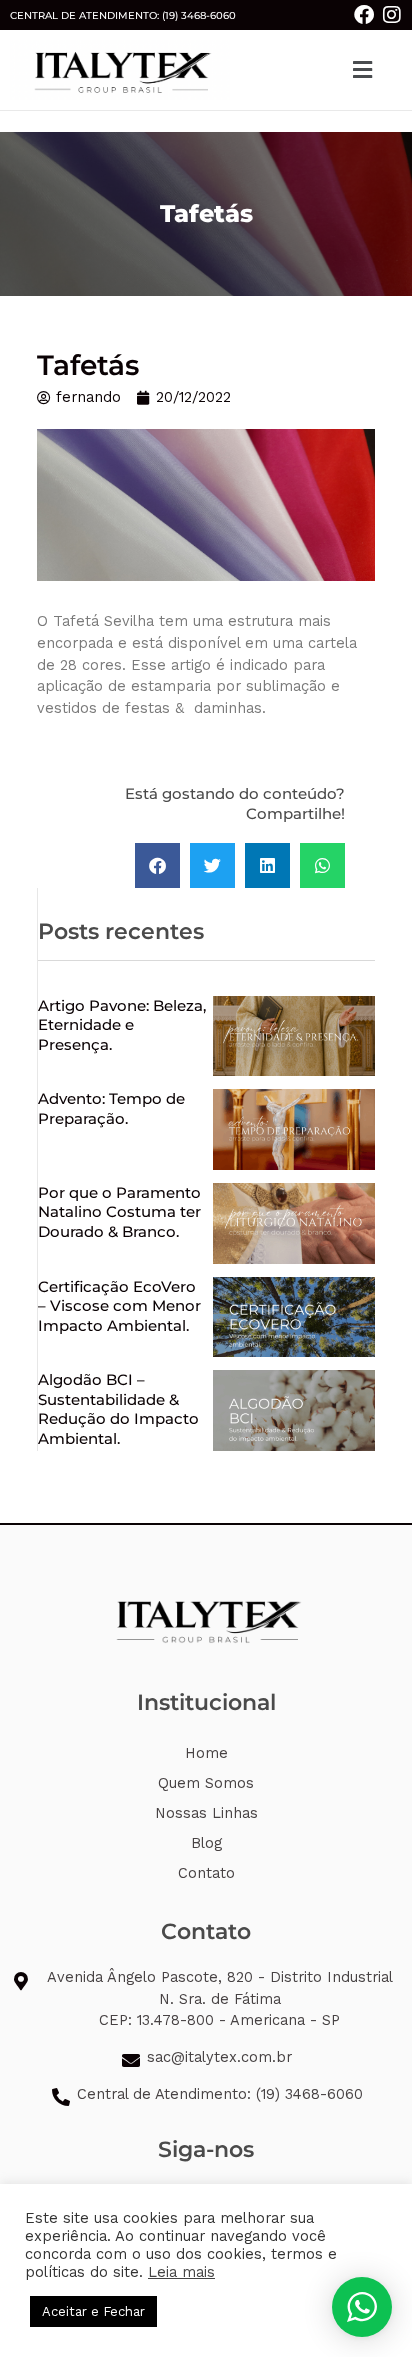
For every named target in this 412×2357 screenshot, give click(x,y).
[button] (363, 69)
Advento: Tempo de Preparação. (111, 1108)
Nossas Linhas (206, 1813)
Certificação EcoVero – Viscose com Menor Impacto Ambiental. (119, 1306)
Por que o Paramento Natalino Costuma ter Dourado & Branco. (119, 1212)
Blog (206, 1843)
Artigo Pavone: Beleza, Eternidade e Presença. (122, 1025)
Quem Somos (206, 1783)
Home (206, 1753)
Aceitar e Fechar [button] (93, 2311)
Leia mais (181, 2272)
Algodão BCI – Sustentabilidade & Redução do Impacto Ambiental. (118, 1409)
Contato (206, 1873)
